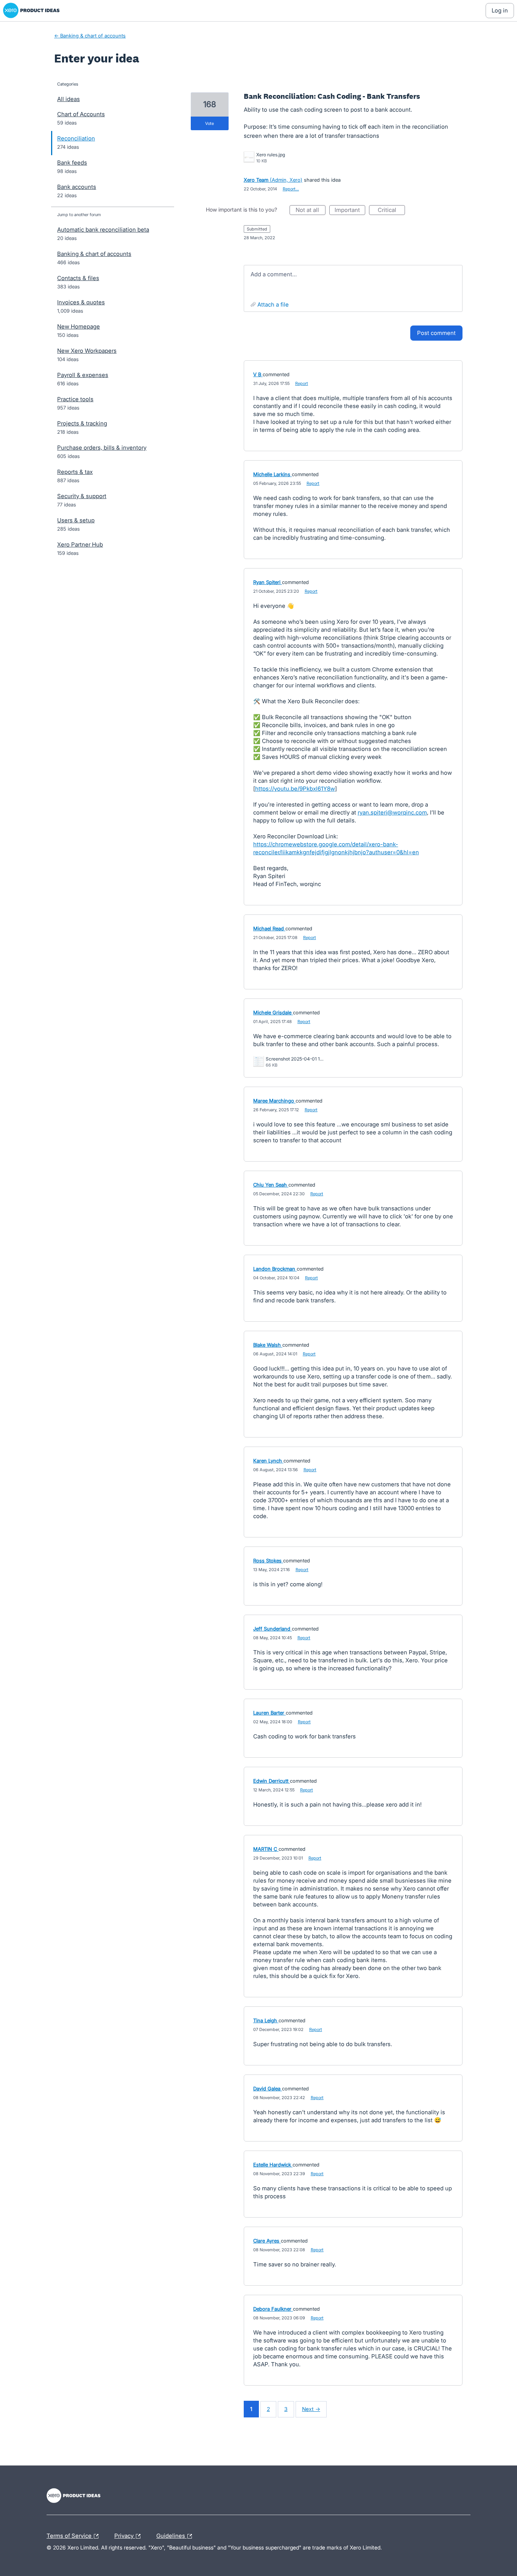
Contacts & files (78, 278)
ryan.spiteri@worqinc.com (392, 812)
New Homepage (79, 326)
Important (350, 211)
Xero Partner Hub (80, 544)
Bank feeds (72, 163)
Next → (311, 2409)
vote (209, 123)
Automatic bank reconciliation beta (103, 230)
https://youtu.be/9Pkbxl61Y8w (295, 789)
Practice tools (75, 399)
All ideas (69, 99)
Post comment (436, 333)
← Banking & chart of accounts (90, 36)
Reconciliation (76, 138)
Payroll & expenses (83, 375)
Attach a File (273, 304)
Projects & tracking (82, 423)
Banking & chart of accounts (94, 254)
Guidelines (171, 2535)
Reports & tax (75, 472)
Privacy (125, 2535)
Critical (391, 211)
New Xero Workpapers (87, 351)
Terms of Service (70, 2535)
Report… (291, 189)
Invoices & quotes (81, 302)
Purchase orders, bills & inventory (102, 448)
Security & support (82, 496)
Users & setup (76, 520)
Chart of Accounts (81, 114)
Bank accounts (77, 187)
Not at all (311, 211)
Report (302, 383)
